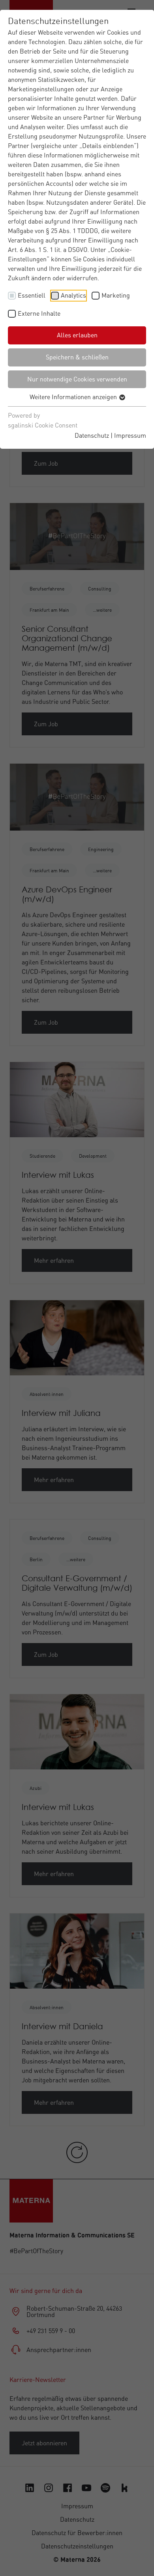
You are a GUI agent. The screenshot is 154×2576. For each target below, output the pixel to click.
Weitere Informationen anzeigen (74, 397)
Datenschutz (92, 435)
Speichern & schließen (77, 357)
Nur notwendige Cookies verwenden (77, 379)
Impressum (130, 435)
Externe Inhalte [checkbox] (39, 313)
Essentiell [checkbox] (32, 295)
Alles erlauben (77, 335)
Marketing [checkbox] (116, 295)
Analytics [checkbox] (73, 295)
